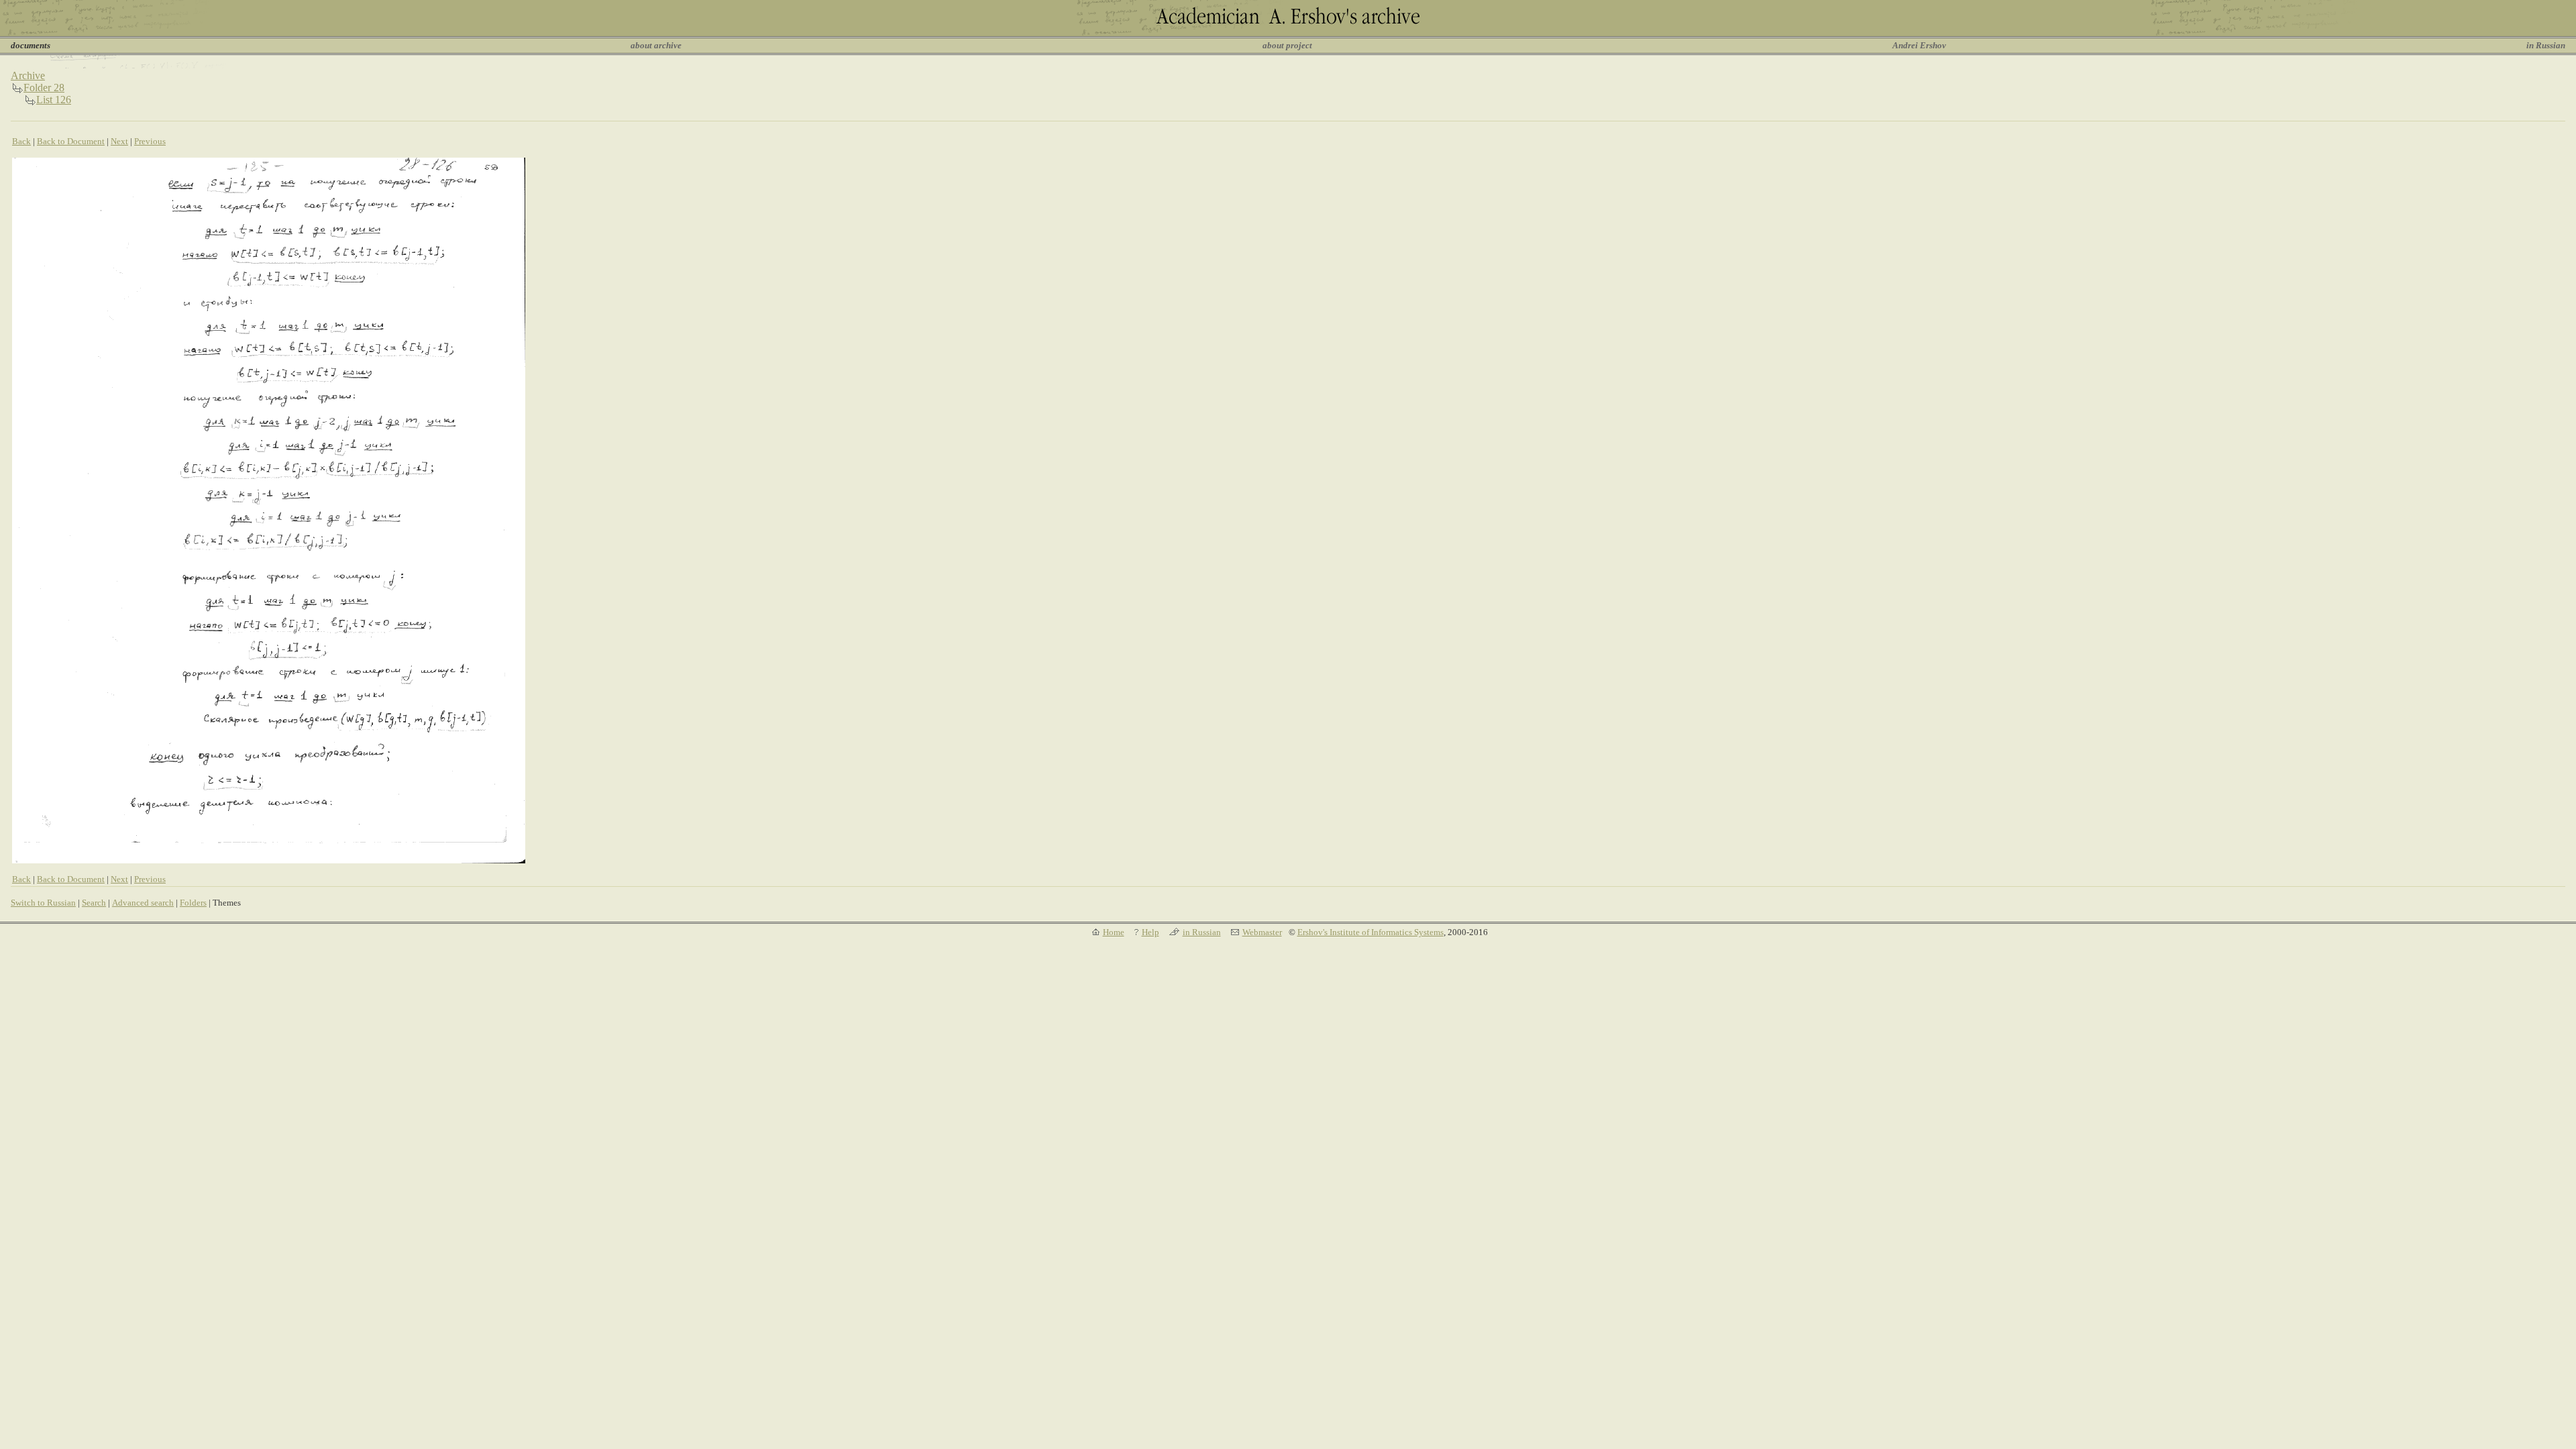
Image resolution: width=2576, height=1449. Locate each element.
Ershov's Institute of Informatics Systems (1371, 932)
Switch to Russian (43, 903)
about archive (656, 45)
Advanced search (143, 903)
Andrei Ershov (1919, 45)
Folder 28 (44, 88)
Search (94, 903)
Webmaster (1262, 932)
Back (21, 141)
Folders (193, 903)
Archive (28, 75)
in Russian (2546, 45)
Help (1150, 932)
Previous (150, 141)
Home (1114, 932)
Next (119, 141)
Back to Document (71, 141)
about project (1287, 45)
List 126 (54, 100)
